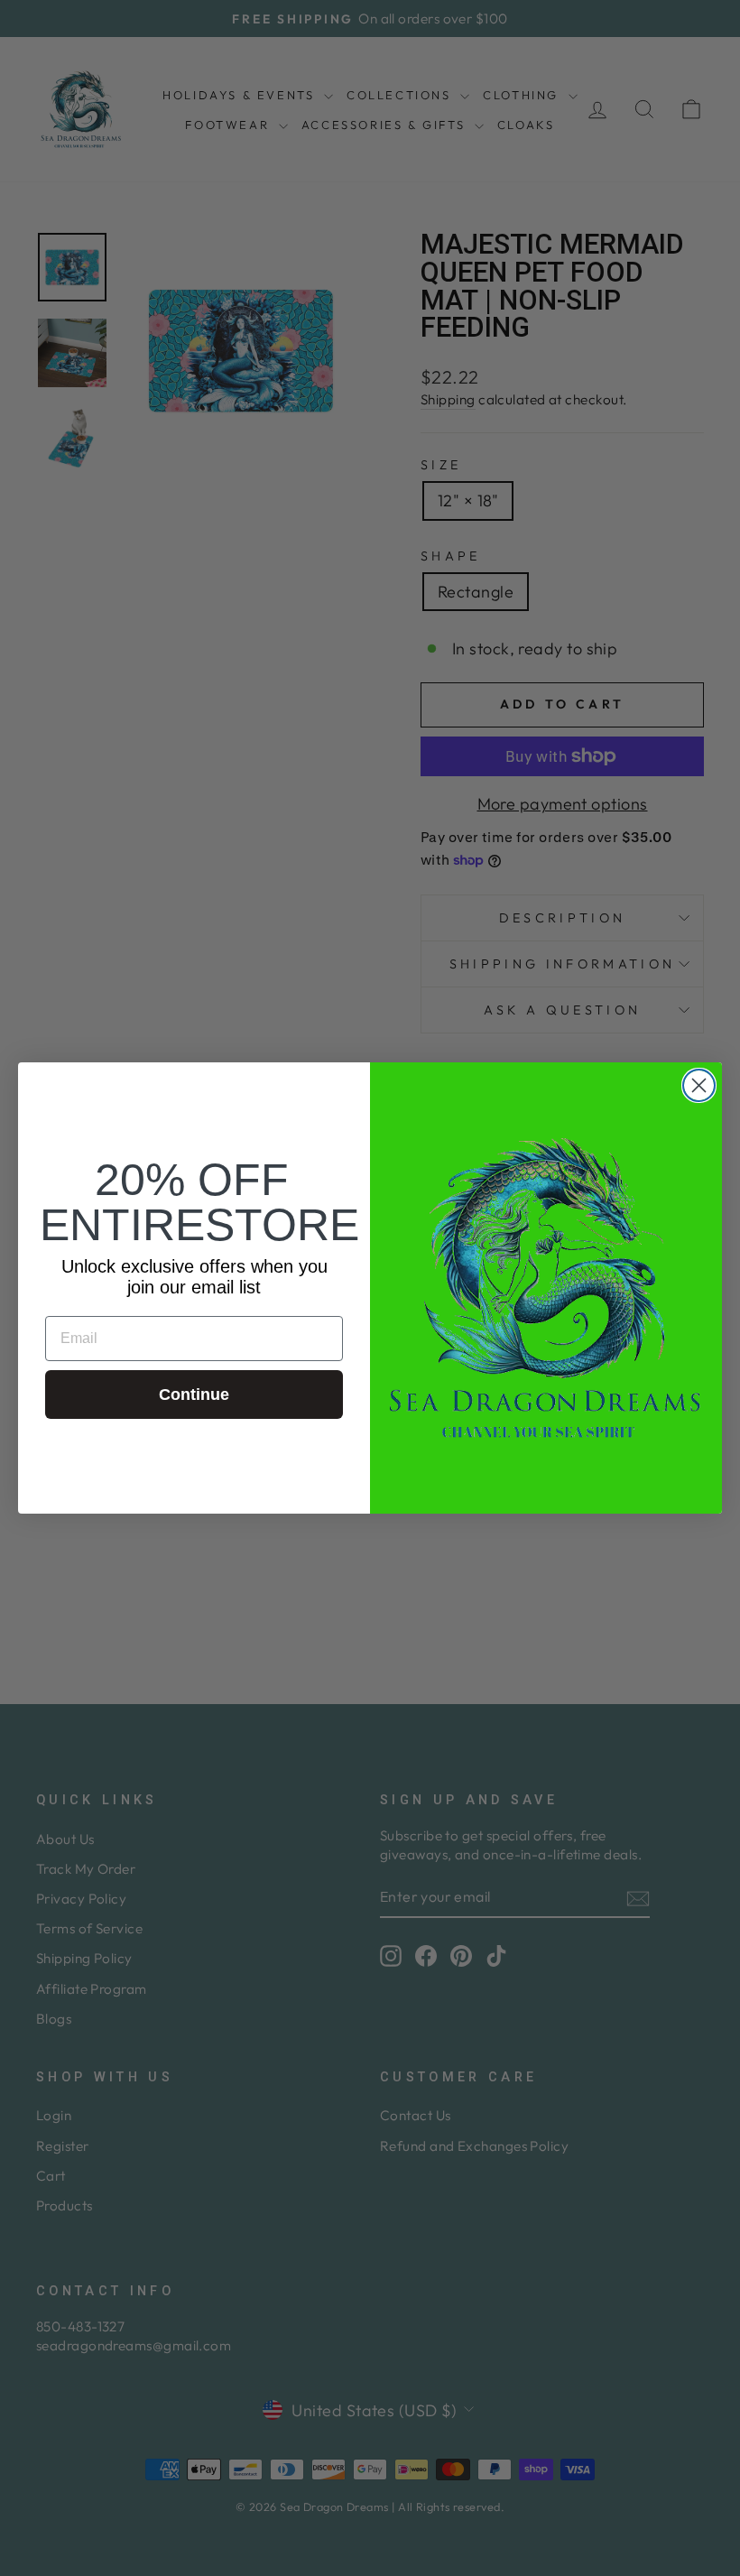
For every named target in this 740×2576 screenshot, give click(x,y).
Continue (194, 1395)
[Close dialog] (699, 1085)
